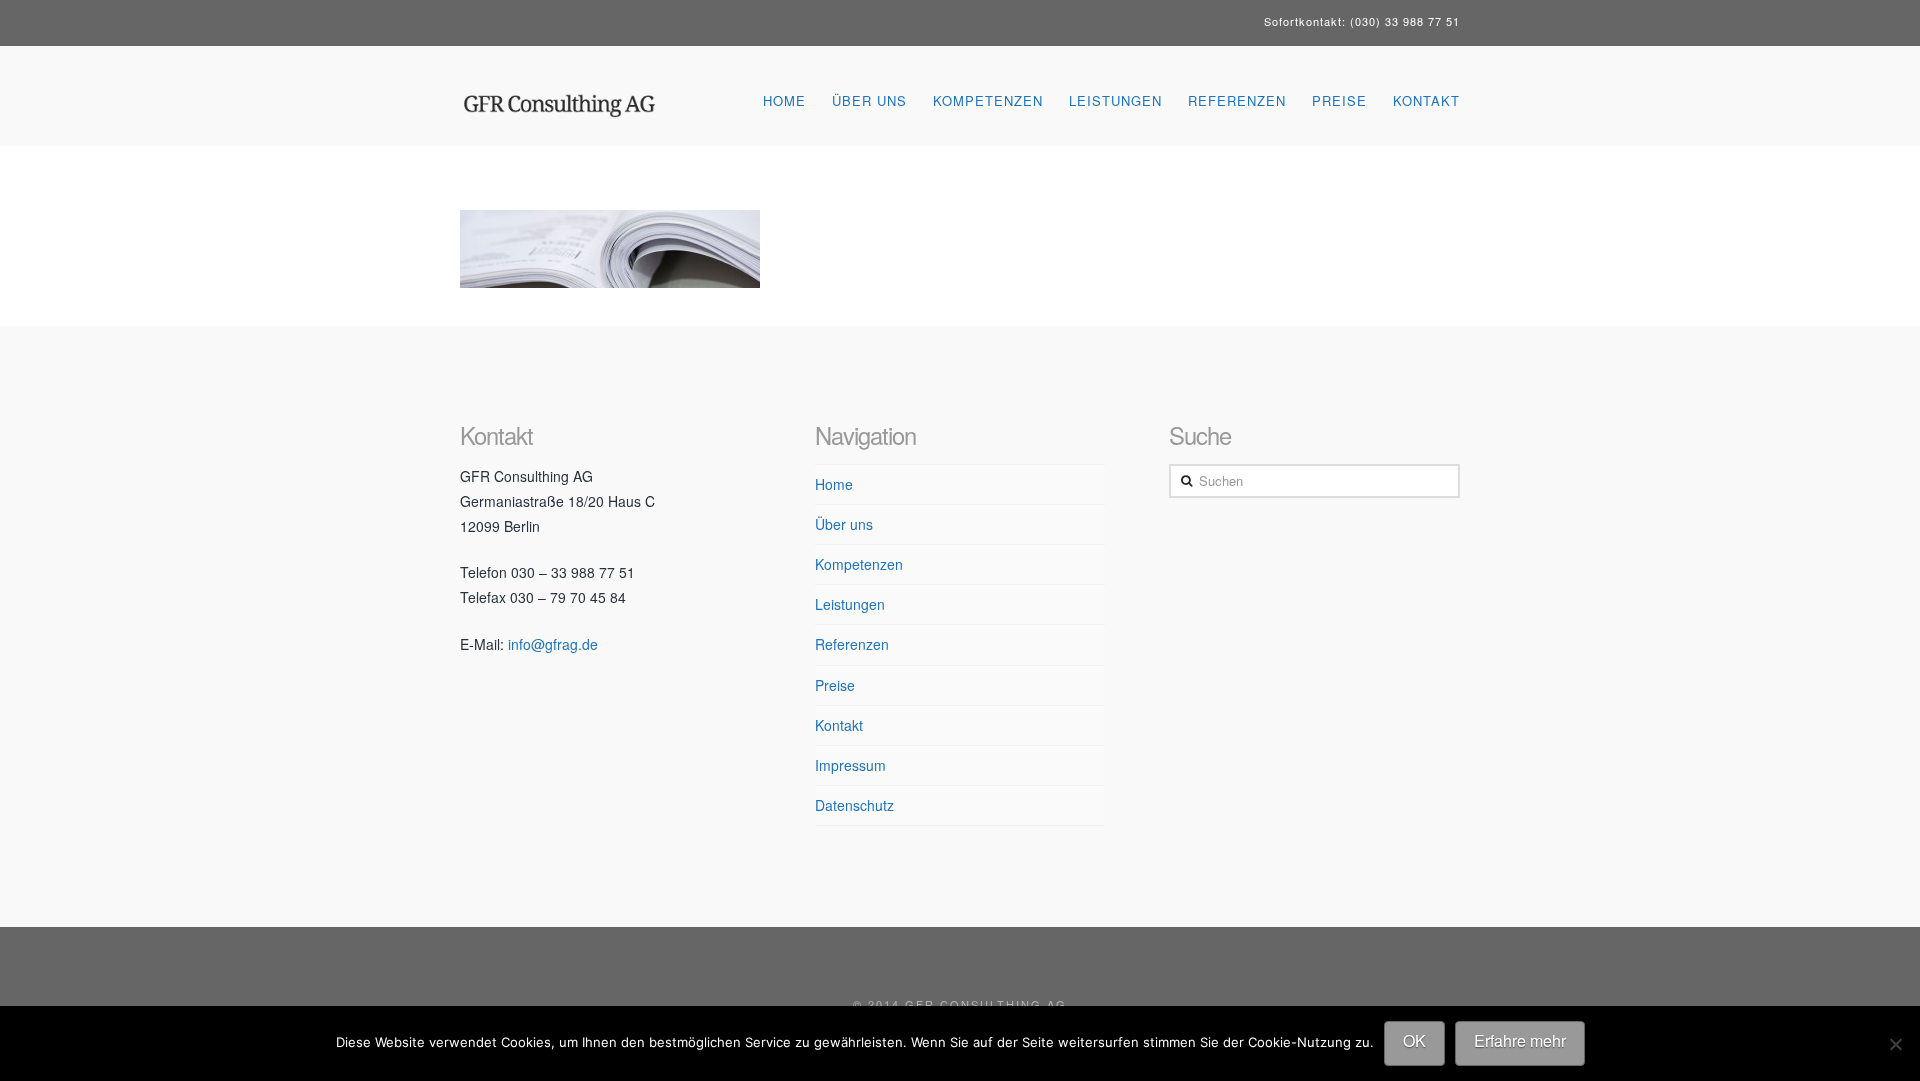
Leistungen (850, 604)
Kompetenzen (859, 564)
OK (1414, 1040)
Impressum (850, 765)
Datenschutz (854, 805)
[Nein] (1895, 1044)
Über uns (844, 524)
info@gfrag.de (553, 644)
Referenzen (852, 644)
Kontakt (839, 725)
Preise (835, 685)
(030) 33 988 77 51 (1405, 21)
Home (834, 484)
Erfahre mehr (1520, 1040)
